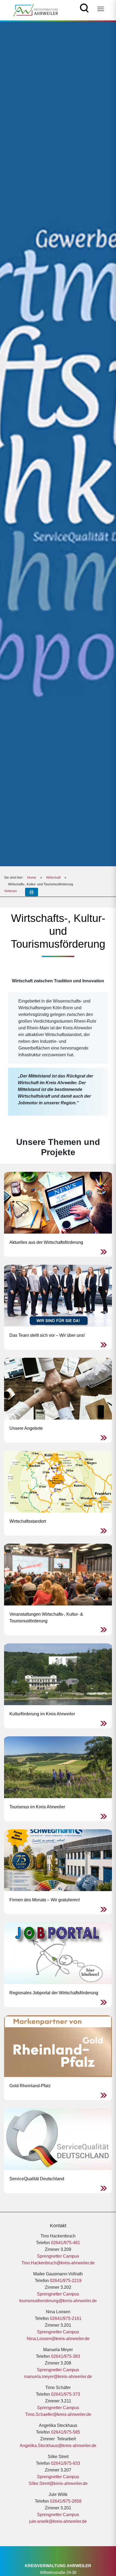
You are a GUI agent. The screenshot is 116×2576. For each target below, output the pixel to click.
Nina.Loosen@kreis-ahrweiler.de (58, 2339)
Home (32, 878)
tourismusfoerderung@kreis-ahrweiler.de (58, 2301)
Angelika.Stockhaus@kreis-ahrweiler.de (58, 2446)
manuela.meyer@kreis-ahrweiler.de (58, 2376)
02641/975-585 (66, 2432)
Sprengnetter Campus (58, 2256)
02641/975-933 (66, 2463)
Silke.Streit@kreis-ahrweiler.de (58, 2483)
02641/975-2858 (66, 2501)
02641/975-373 (66, 2394)
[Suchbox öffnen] (84, 7)
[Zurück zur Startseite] (36, 10)
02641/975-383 (66, 2356)
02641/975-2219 (66, 2281)
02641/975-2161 (66, 2318)
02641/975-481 (66, 2243)
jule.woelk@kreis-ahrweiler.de (58, 2521)
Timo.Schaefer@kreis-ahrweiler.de (58, 2414)
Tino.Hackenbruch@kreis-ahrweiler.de (58, 2263)
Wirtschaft (53, 878)
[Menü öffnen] (101, 9)
